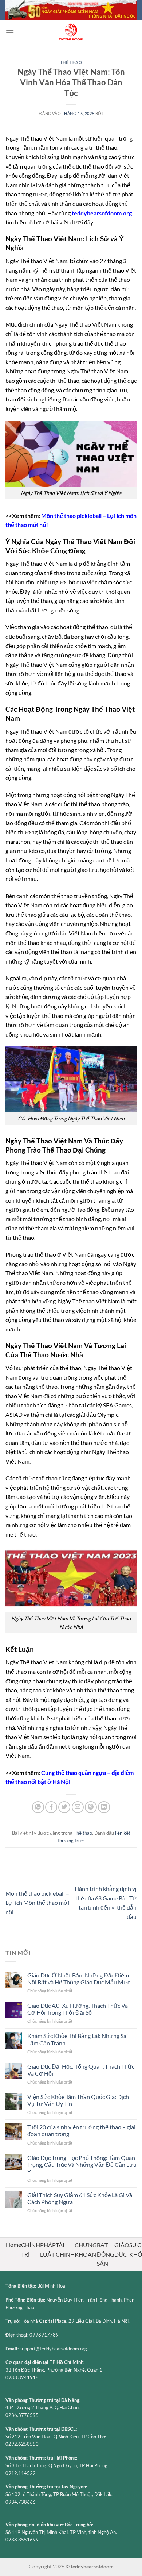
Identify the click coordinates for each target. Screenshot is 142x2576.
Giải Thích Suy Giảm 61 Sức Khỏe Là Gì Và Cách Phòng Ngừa (80, 2198)
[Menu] (10, 33)
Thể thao (71, 62)
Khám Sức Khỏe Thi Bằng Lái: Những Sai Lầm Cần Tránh (78, 2039)
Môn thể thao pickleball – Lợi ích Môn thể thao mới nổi (37, 1903)
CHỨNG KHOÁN (86, 2250)
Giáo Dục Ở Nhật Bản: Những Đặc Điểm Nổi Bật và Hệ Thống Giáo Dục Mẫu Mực (79, 1979)
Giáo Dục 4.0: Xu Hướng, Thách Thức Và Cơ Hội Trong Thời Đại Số (78, 2009)
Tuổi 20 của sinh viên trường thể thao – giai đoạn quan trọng (81, 2130)
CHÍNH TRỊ (31, 2250)
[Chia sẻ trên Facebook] (51, 1807)
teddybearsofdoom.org (102, 213)
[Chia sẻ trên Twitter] (64, 1807)
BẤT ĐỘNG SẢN (106, 2254)
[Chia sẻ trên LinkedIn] (104, 1807)
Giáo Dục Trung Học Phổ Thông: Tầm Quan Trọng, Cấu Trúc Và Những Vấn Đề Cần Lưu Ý (82, 2164)
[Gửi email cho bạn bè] (78, 1807)
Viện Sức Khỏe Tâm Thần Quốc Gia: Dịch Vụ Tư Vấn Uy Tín (78, 2100)
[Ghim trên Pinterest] (91, 1807)
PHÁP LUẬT (48, 2250)
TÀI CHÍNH (65, 2250)
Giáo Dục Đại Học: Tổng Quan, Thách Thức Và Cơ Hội (81, 2070)
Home (13, 2244)
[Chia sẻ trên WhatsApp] (38, 1807)
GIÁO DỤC (122, 2250)
